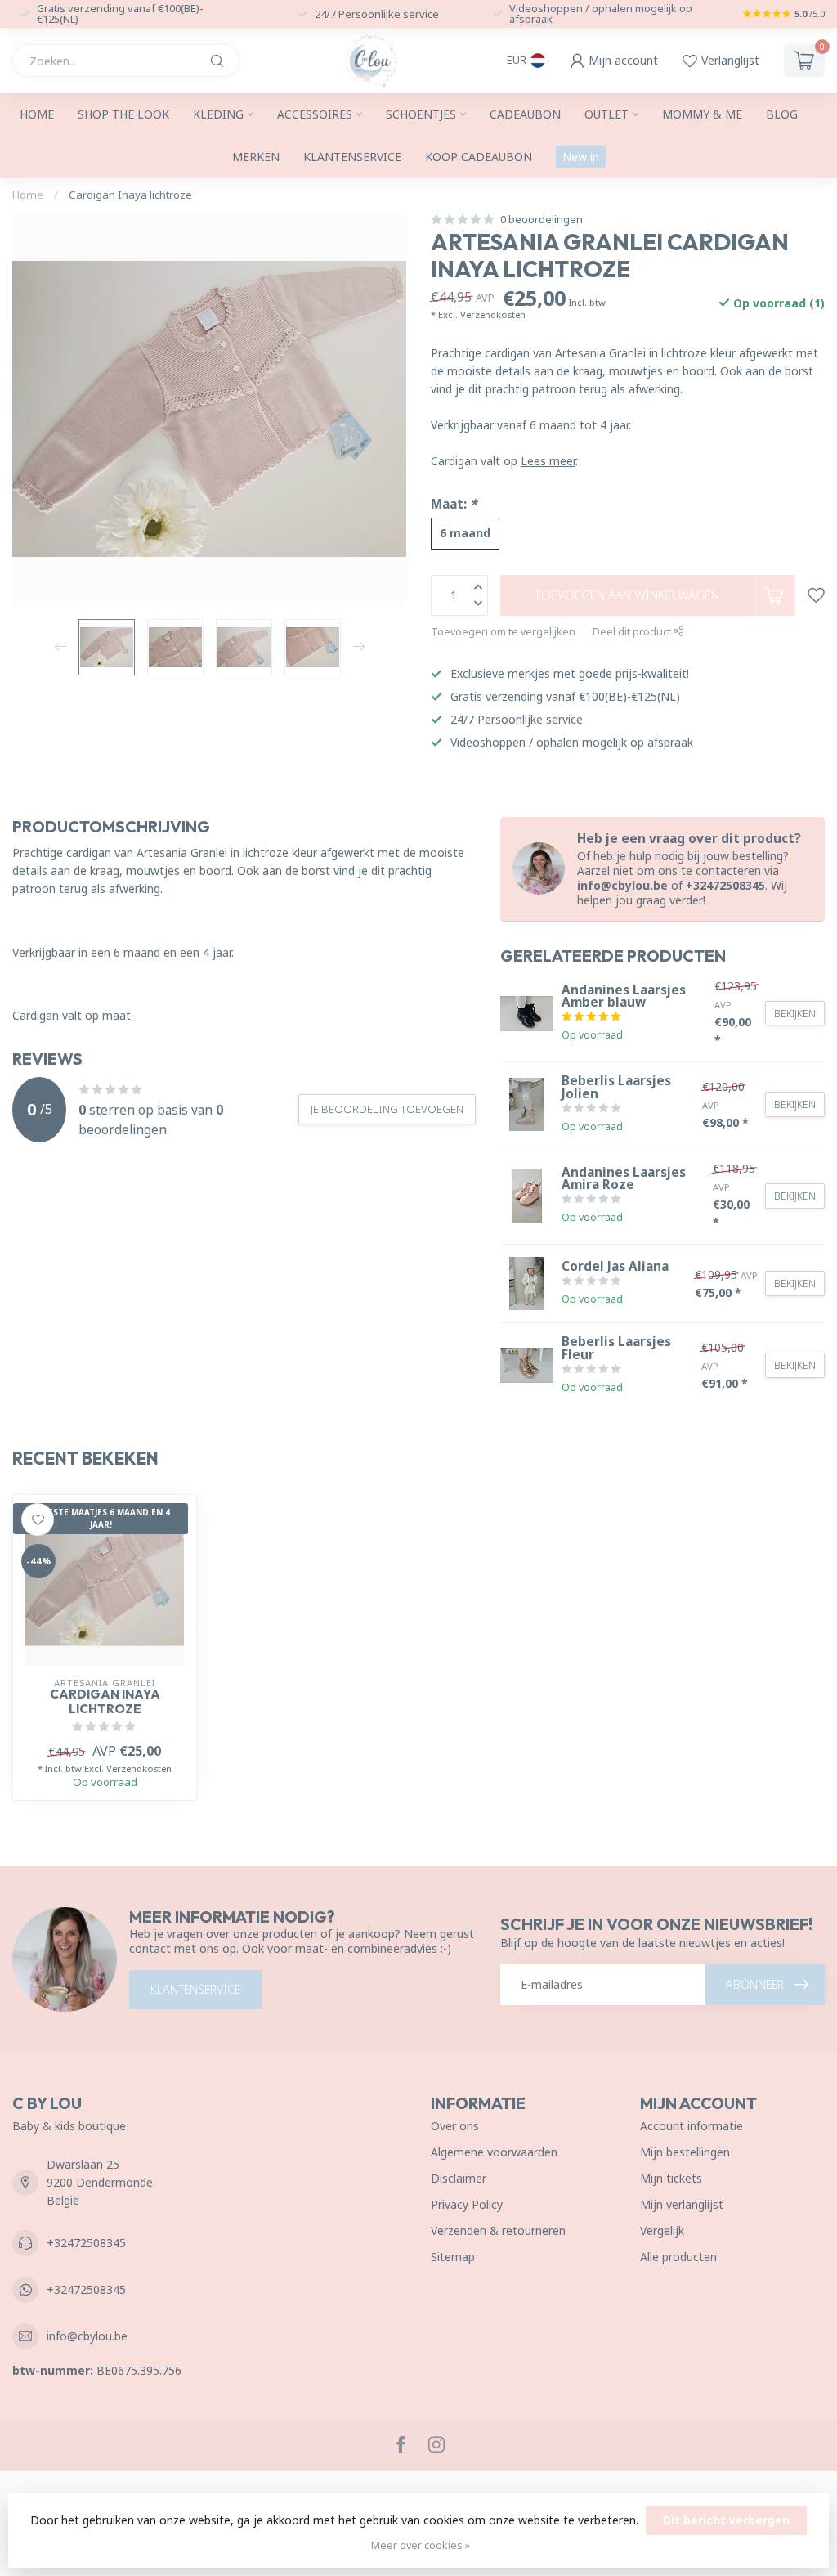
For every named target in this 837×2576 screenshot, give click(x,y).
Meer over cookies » (421, 2545)
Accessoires (315, 114)
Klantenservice (352, 157)
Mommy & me (702, 114)
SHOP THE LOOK (123, 114)
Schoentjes (421, 114)
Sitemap (453, 2257)
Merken (256, 157)
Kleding (218, 114)
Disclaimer (459, 2178)
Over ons (455, 2126)
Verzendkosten (493, 314)
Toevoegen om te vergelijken (503, 632)
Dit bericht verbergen (726, 2520)
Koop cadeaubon (479, 157)
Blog (782, 114)
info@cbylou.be (622, 885)
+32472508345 (725, 885)
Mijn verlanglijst (682, 2204)
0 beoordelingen (542, 220)
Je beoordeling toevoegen (387, 1109)
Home (37, 114)
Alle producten (678, 2257)
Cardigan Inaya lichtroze (130, 195)
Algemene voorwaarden (494, 2152)
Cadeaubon (525, 114)
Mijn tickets (671, 2178)
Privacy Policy (467, 2204)
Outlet (606, 114)
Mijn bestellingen (685, 2152)
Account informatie (692, 2126)
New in (581, 157)
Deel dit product (633, 632)
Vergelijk (662, 2230)
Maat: (454, 504)
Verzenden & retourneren (498, 2230)
